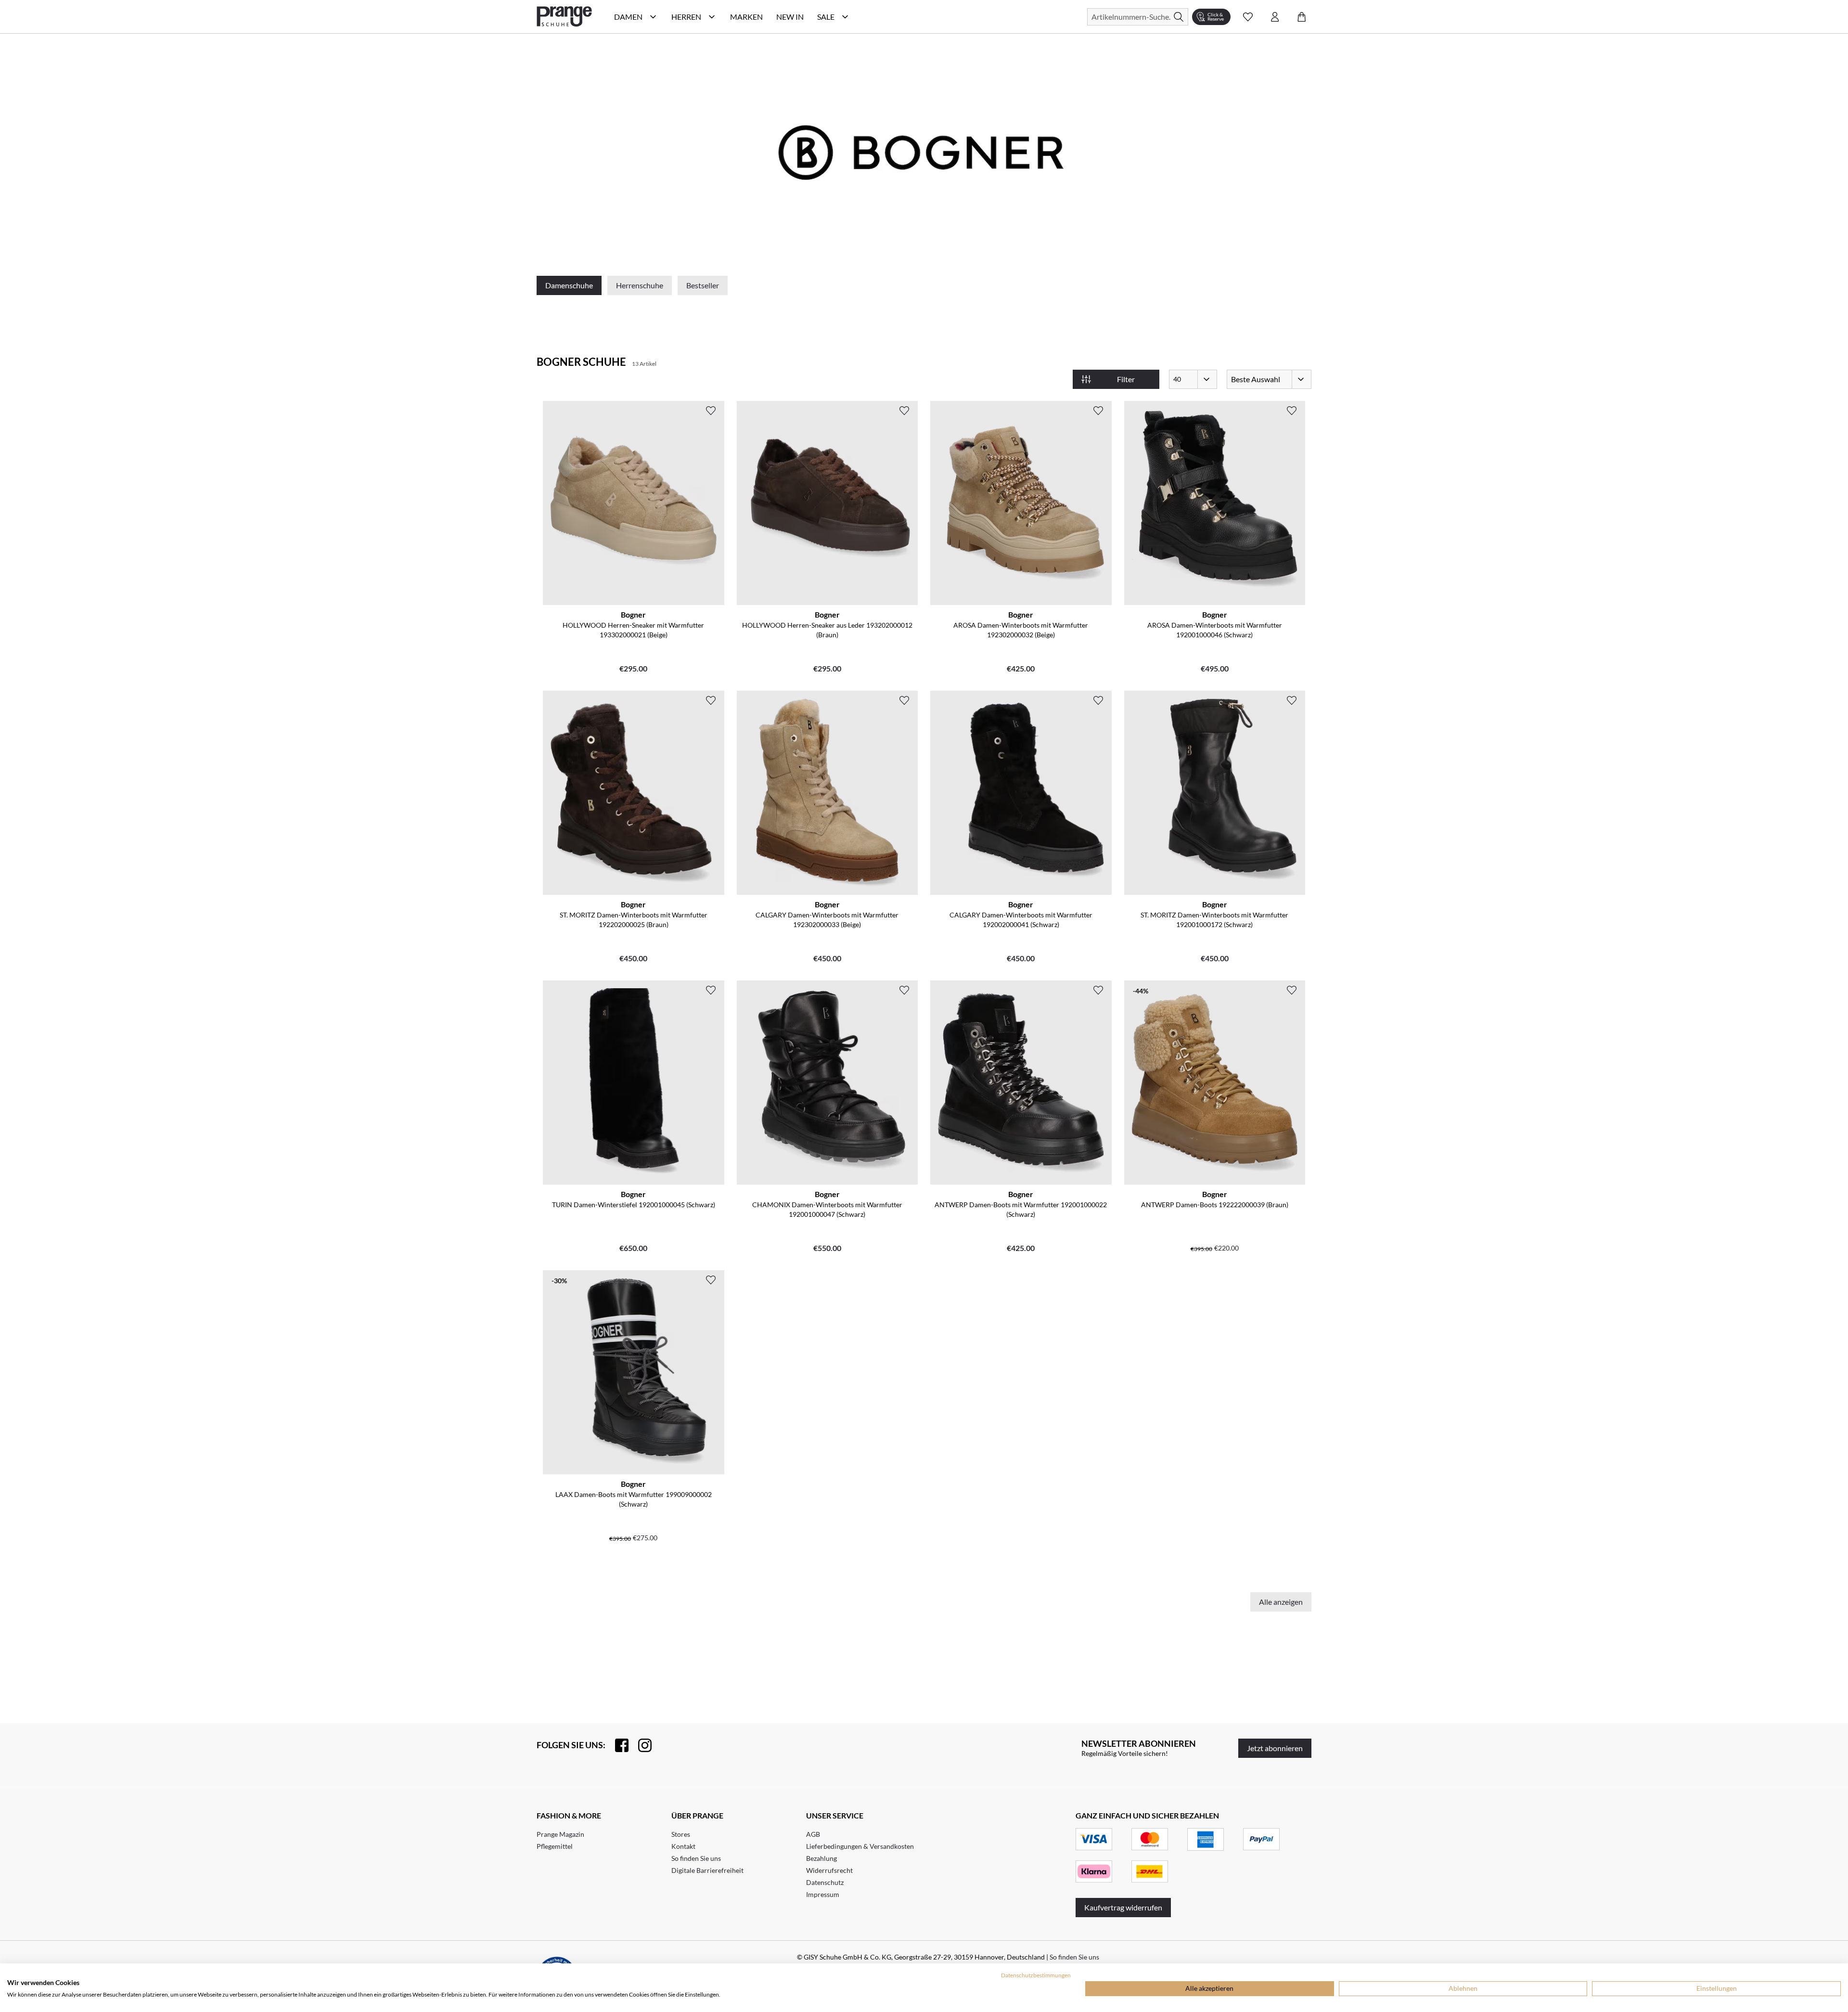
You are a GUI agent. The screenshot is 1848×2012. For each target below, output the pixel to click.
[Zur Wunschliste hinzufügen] (711, 411)
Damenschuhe (569, 285)
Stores (681, 1834)
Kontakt (683, 1846)
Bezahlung (821, 1858)
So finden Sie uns (696, 1858)
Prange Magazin (560, 1834)
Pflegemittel (555, 1846)
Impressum (823, 1894)
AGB (813, 1834)
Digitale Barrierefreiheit (707, 1870)
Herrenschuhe (640, 285)
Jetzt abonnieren (1275, 1748)
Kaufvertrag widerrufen (1123, 1907)
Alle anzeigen (1281, 1602)
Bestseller (703, 285)
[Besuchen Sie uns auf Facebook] (617, 1745)
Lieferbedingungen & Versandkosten (860, 1846)
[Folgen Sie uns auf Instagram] (640, 1745)
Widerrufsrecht (829, 1870)
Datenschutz (825, 1882)
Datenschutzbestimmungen (1036, 1975)
